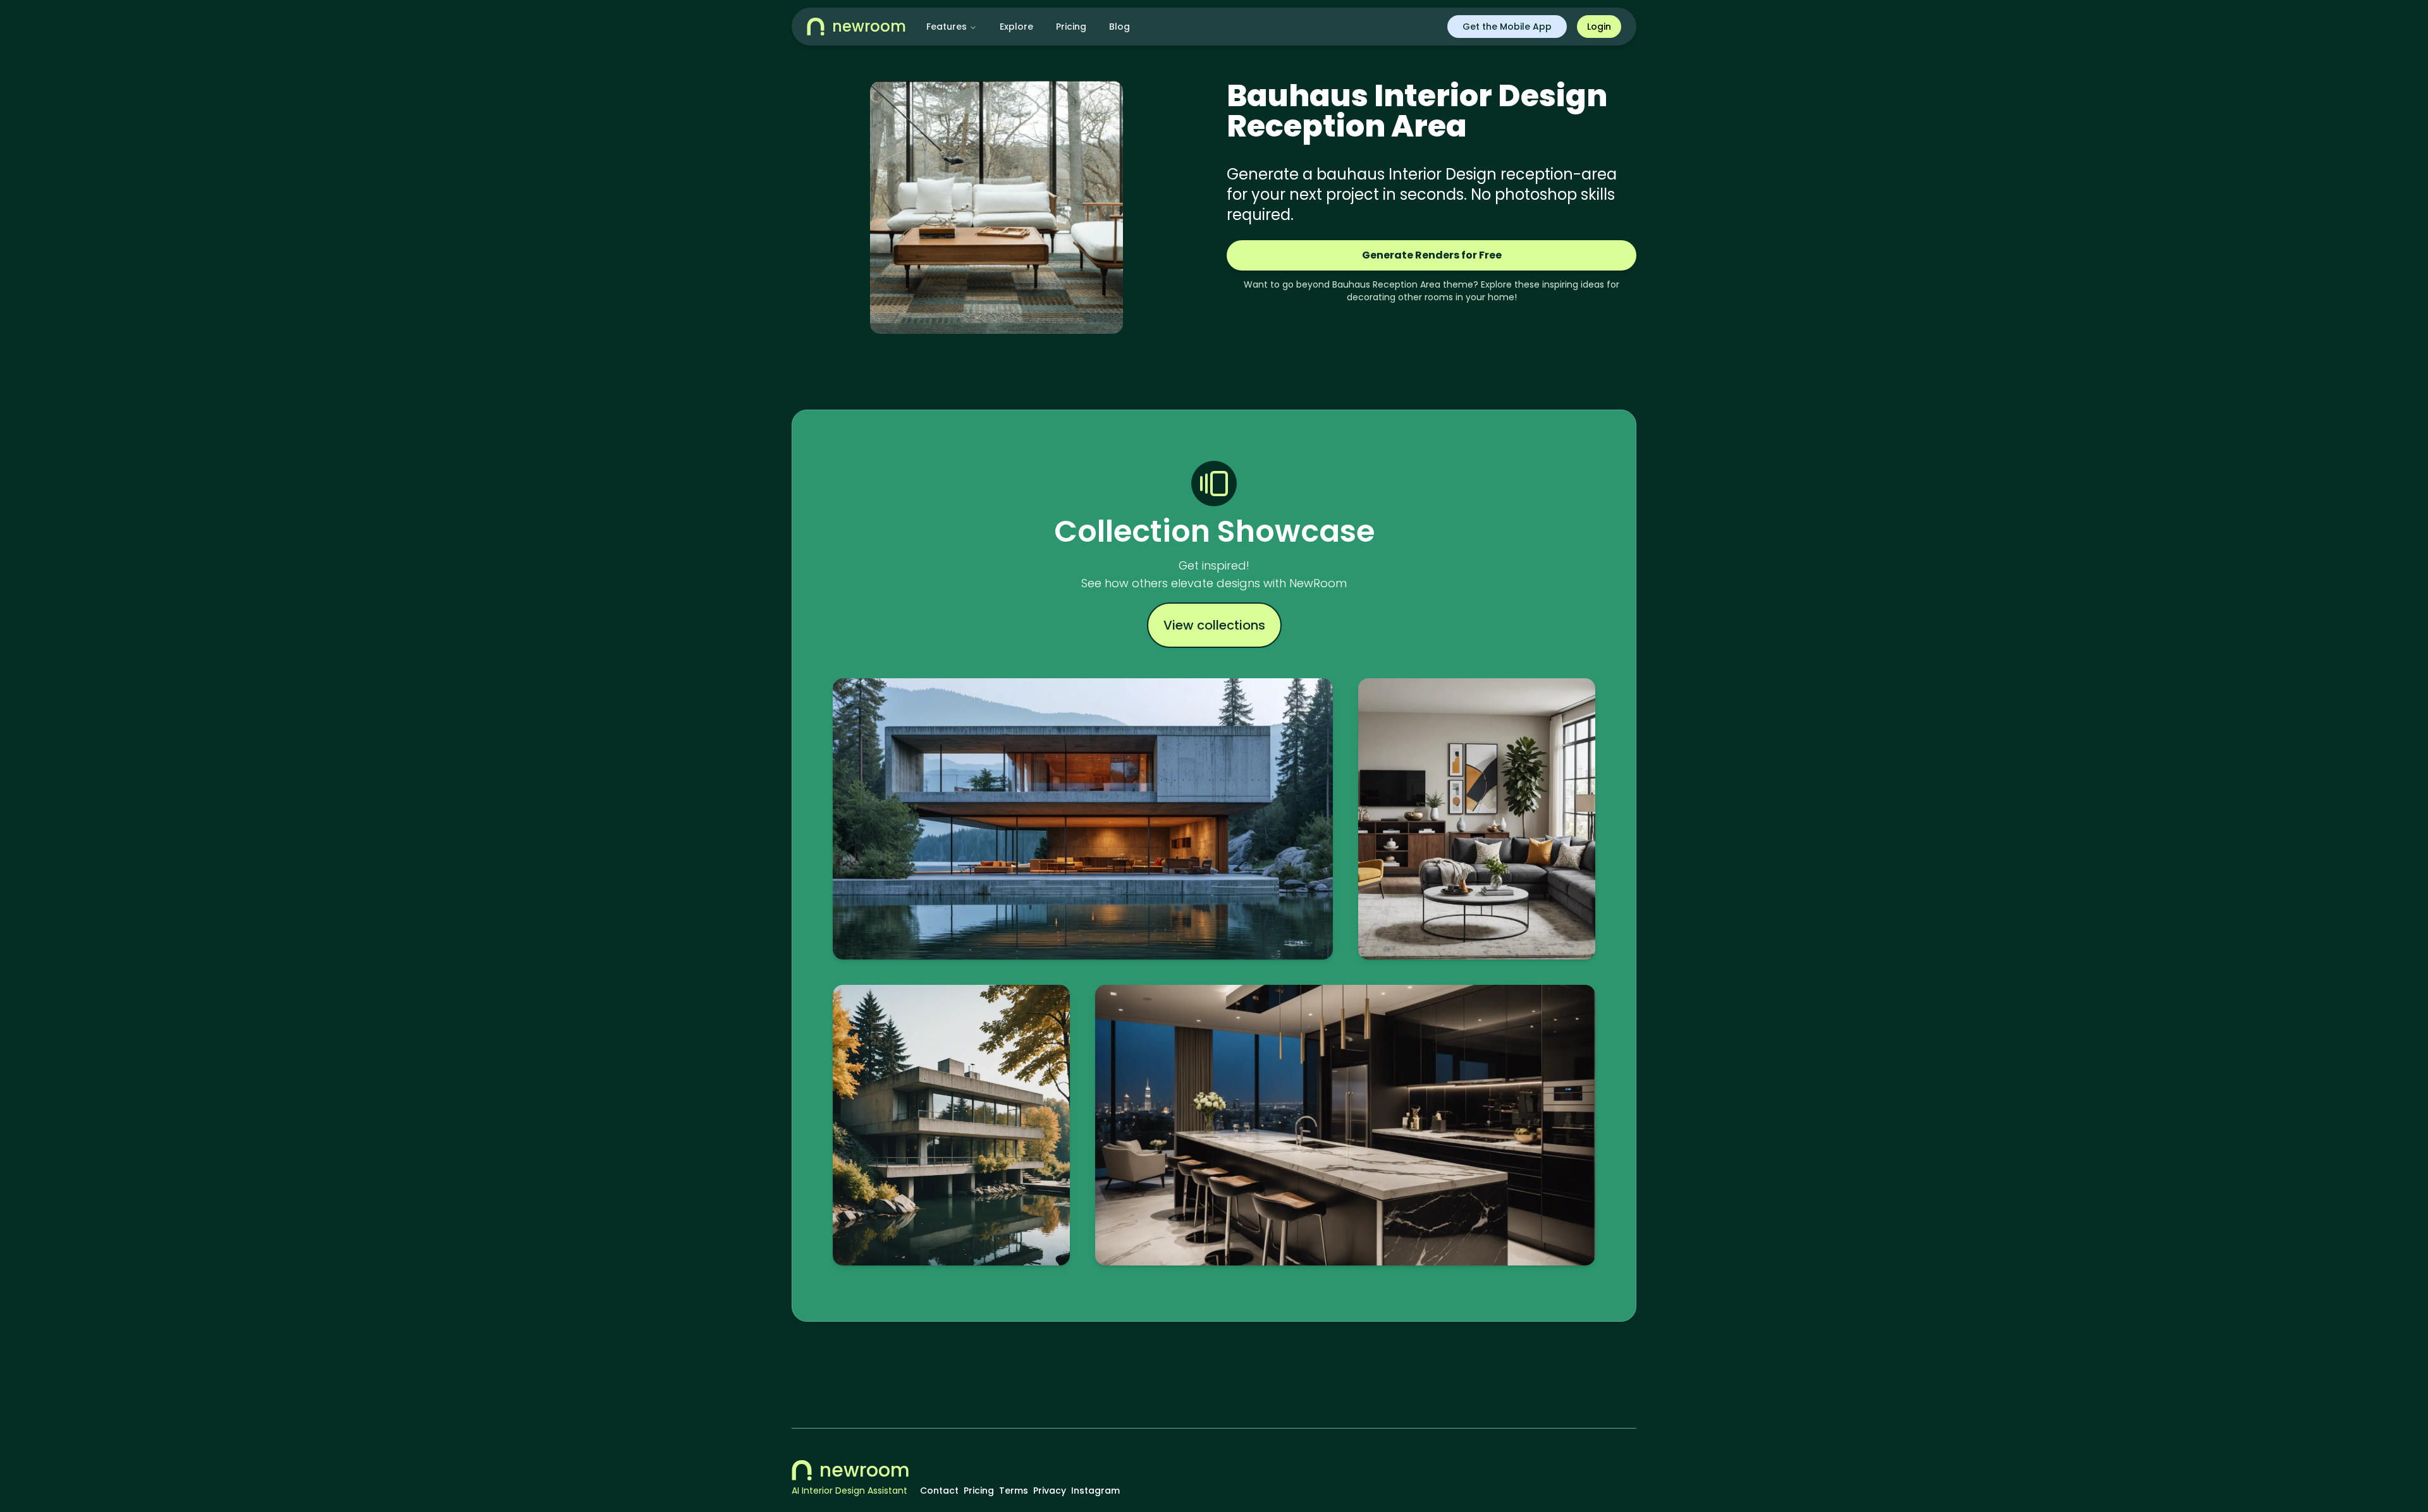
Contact (939, 1491)
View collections (1214, 625)
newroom (865, 1470)
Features (947, 27)
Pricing (1071, 27)
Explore (1016, 27)
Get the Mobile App (1507, 27)
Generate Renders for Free (1432, 255)
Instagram (1095, 1491)
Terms (1014, 1491)
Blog (1119, 27)
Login (1599, 27)
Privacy (1050, 1491)
